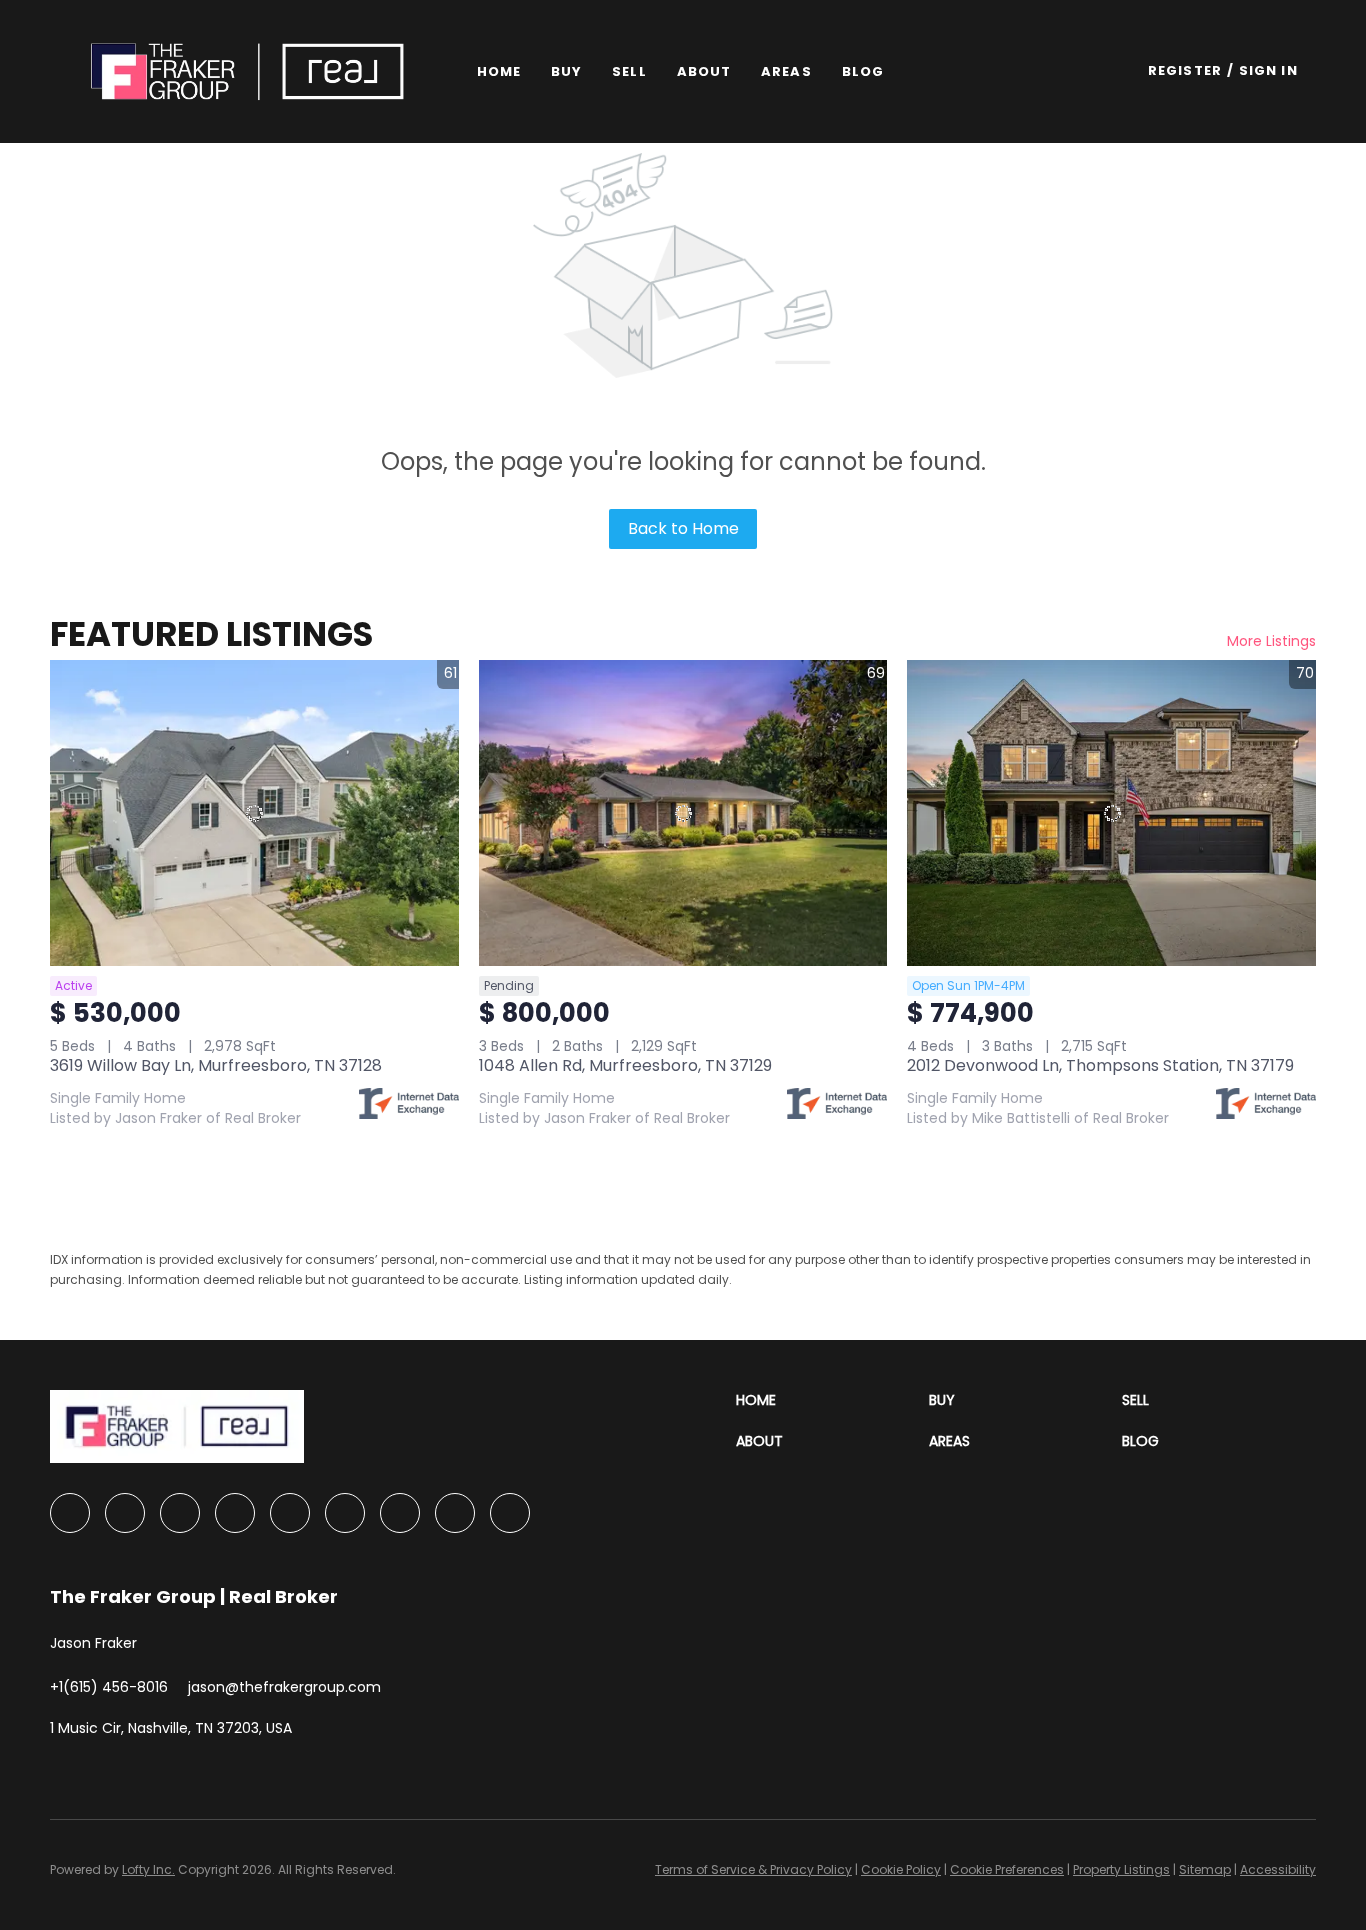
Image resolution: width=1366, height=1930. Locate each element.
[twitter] (180, 1513)
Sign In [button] (1268, 70)
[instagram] (345, 1513)
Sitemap (1205, 1869)
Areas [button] (786, 71)
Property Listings (1121, 1869)
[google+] (510, 1513)
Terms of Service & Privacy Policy (753, 1869)
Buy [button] (566, 71)
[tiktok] (455, 1513)
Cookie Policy (901, 1869)
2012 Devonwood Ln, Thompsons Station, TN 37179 (1100, 1065)
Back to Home (683, 528)
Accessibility (1278, 1869)
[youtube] (400, 1513)
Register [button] (1185, 70)
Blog (863, 71)
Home (499, 71)
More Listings (1271, 641)
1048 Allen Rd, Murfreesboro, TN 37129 (625, 1065)
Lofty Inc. (148, 1869)
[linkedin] (125, 1513)
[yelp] (290, 1513)
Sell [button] (629, 71)
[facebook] (70, 1513)
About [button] (704, 71)
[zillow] (235, 1513)
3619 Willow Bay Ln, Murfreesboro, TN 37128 (216, 1065)
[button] (247, 71)
